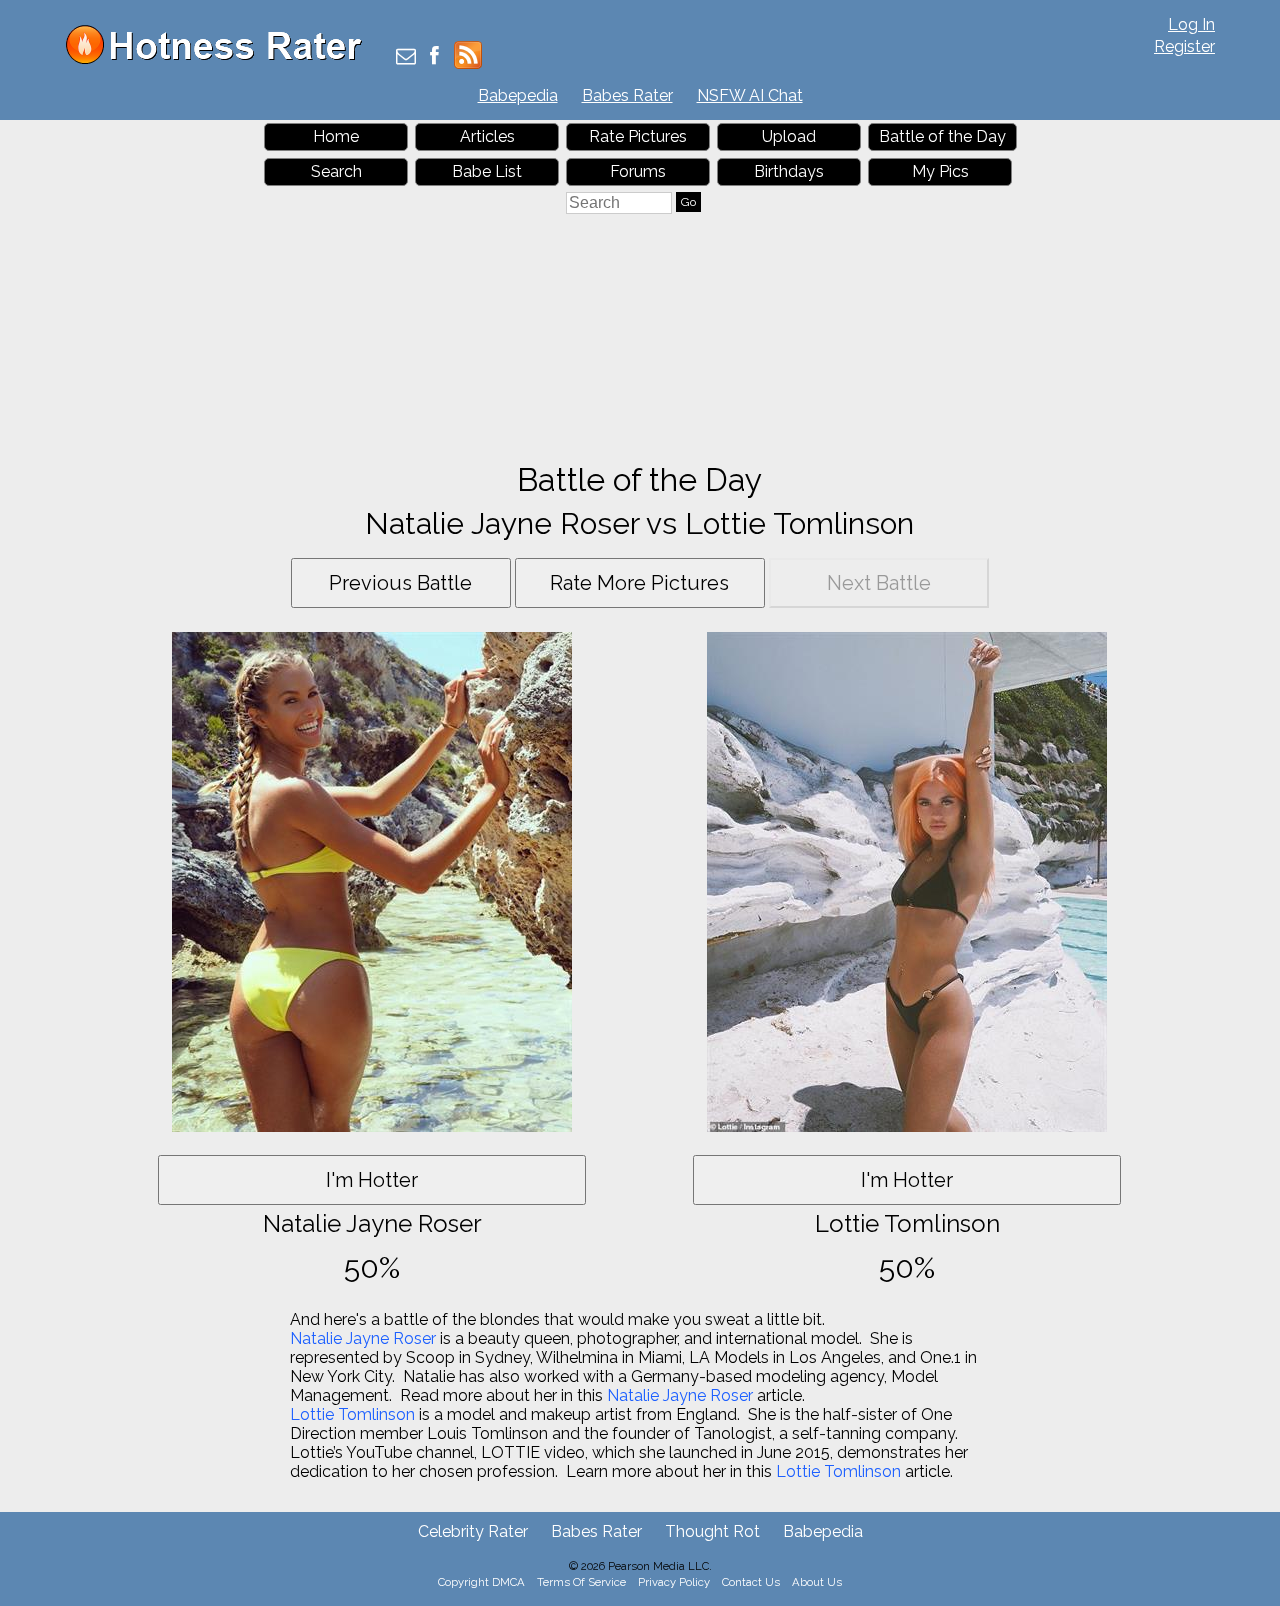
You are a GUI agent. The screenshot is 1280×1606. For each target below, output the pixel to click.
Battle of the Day (942, 136)
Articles (487, 136)
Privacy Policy (674, 1582)
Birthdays (789, 171)
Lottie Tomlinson (352, 1414)
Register (1184, 46)
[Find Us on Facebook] (434, 57)
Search (336, 171)
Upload (789, 136)
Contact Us (751, 1582)
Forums (638, 171)
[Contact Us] (406, 57)
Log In (1191, 24)
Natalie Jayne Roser (363, 1338)
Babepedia (518, 95)
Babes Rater (627, 95)
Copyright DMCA (481, 1582)
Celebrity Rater (473, 1531)
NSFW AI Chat (750, 95)
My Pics (940, 171)
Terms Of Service (581, 1582)
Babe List (487, 171)
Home (336, 136)
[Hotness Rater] (221, 59)
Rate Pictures (638, 136)
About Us (817, 1582)
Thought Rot (712, 1531)
